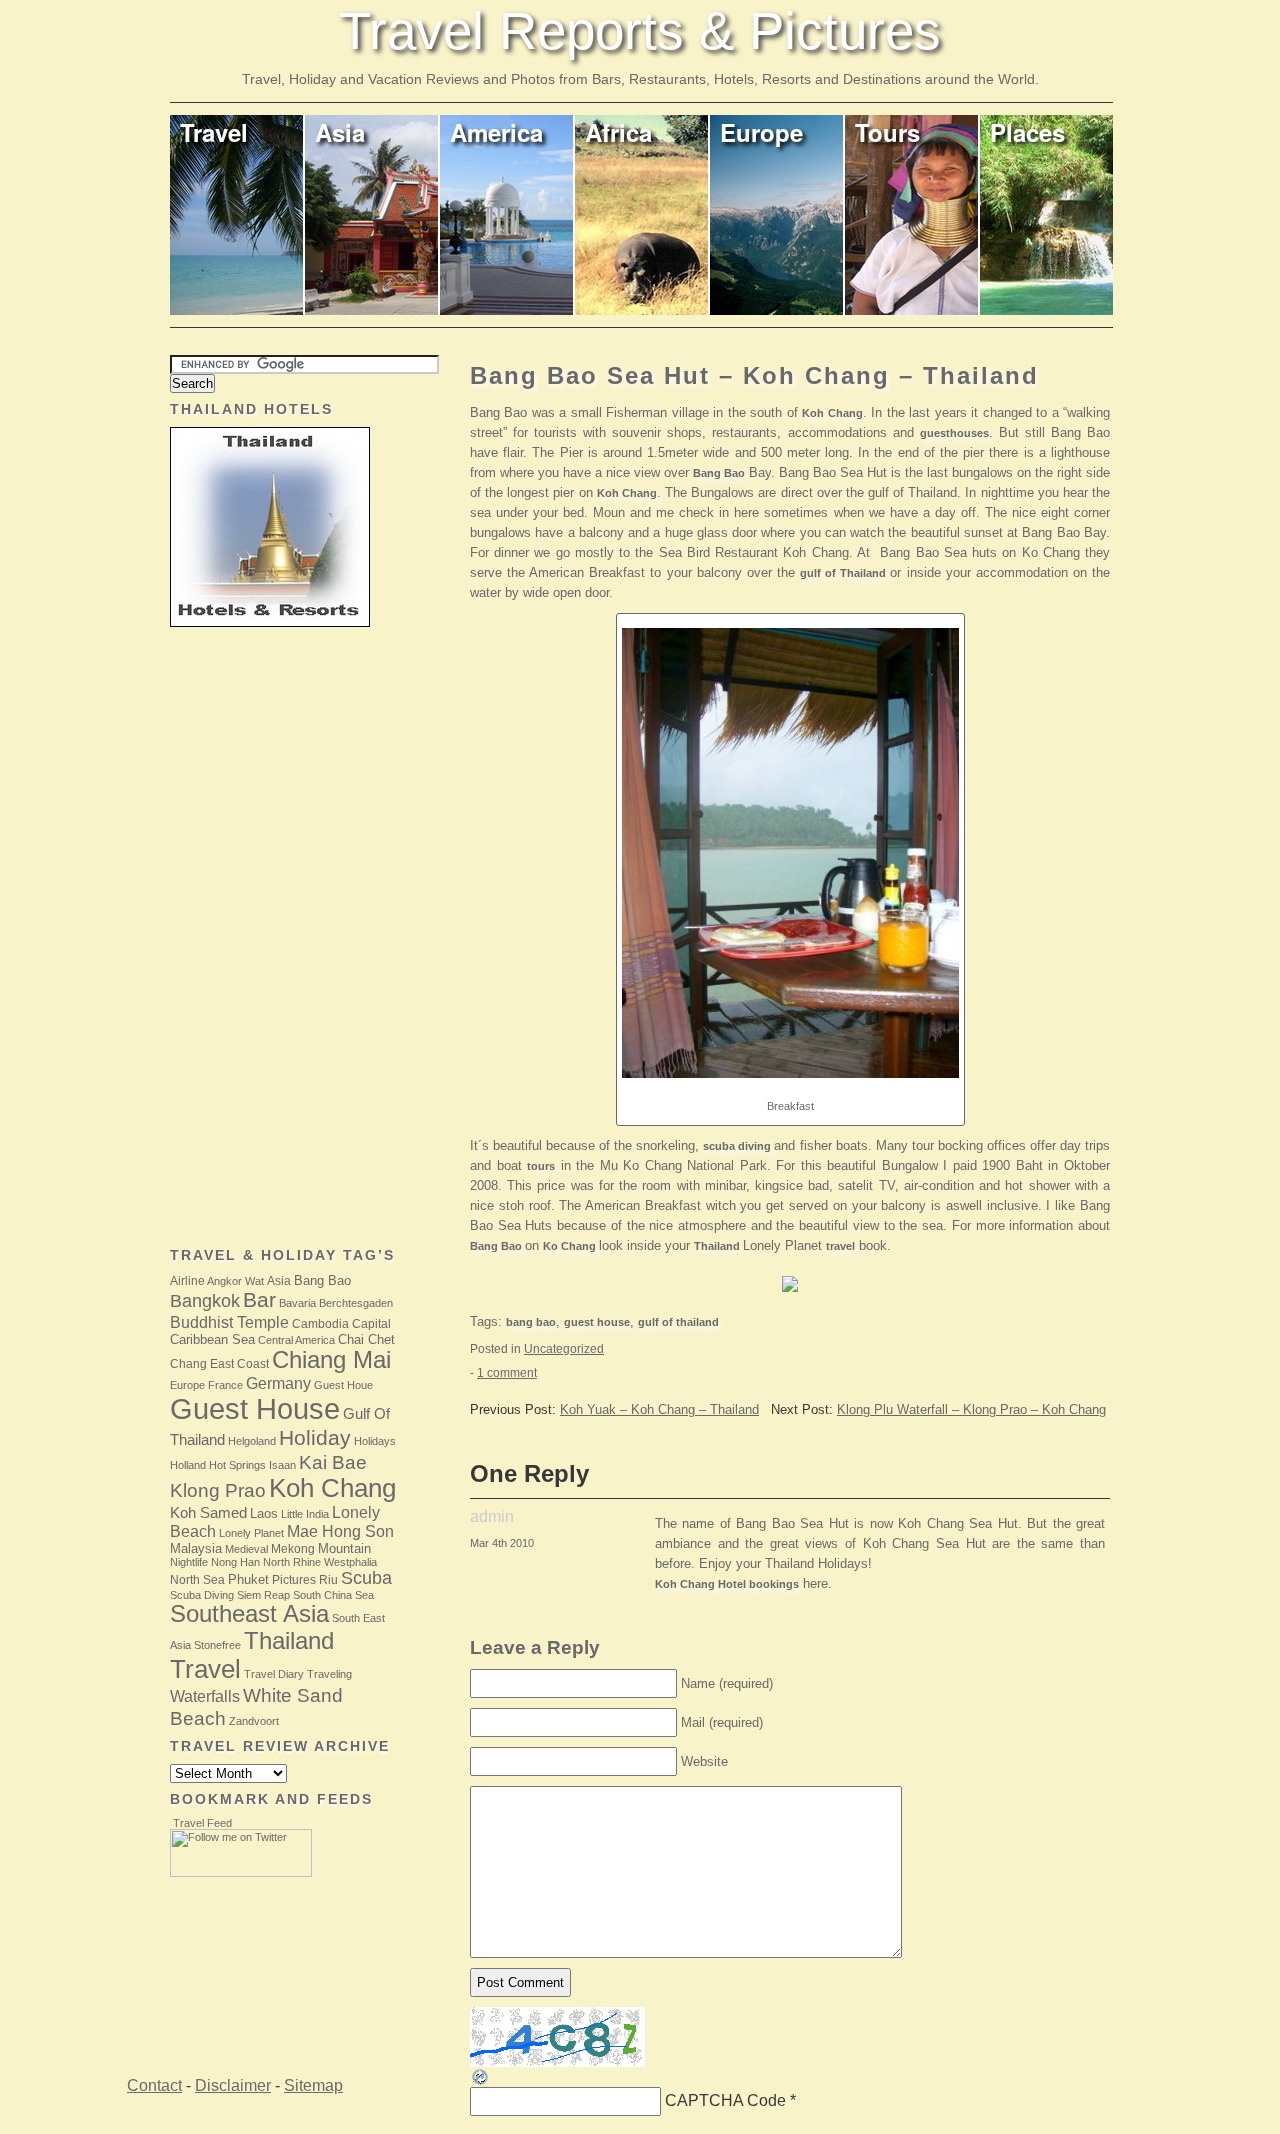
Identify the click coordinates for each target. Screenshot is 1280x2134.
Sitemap (313, 2085)
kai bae (333, 1462)
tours (541, 1166)
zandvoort (254, 1721)
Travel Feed (202, 1823)
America (496, 132)
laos (264, 1513)
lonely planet (251, 1533)
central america (296, 1340)
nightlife (189, 1562)
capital (371, 1324)
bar (259, 1300)
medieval (246, 1549)
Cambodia (320, 1324)
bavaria (297, 1303)
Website (704, 1761)
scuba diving (738, 1146)
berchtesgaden (356, 1303)
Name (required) (727, 1683)
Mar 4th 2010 (502, 1543)
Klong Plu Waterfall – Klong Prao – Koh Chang (971, 1409)
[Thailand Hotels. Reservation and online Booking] (270, 623)
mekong (293, 1549)
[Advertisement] (250, 939)
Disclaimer (233, 2085)
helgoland (252, 1441)
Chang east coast (219, 1364)
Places (1027, 132)
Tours (887, 132)
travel (840, 1246)
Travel (214, 132)
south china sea (333, 1595)
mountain (344, 1548)
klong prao (218, 1490)
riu (328, 1580)
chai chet (366, 1339)
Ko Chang (571, 1246)
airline (187, 1281)
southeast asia (249, 1614)
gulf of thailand (678, 1322)
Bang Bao (719, 473)
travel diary (274, 1674)
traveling (329, 1674)
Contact (154, 2085)
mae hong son (340, 1531)
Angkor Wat (235, 1281)
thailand (289, 1641)
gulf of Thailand (845, 573)
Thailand (718, 1246)
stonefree (217, 1645)
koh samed (208, 1513)
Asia (340, 132)
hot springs (237, 1465)
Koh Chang (832, 413)
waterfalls (205, 1696)
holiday (315, 1438)
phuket (248, 1579)
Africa (618, 132)
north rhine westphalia (320, 1562)
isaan (282, 1465)
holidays (375, 1441)
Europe (761, 132)
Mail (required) (722, 1722)
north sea (197, 1580)
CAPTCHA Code (725, 2100)
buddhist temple (229, 1322)
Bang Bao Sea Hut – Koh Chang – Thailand (754, 375)
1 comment (507, 1373)
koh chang (332, 1488)
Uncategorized (564, 1349)
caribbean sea (212, 1339)
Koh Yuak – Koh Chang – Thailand (659, 1409)
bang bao (531, 1322)
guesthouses (954, 433)
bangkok (205, 1301)
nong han (235, 1562)
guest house (597, 1322)
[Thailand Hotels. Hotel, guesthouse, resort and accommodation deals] (790, 1296)
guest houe (343, 1385)
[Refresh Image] (481, 2081)
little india (305, 1514)
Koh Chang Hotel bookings (727, 1584)
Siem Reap (263, 1595)
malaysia (196, 1548)
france (225, 1385)
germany (278, 1383)
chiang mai (331, 1360)
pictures (294, 1580)
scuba (366, 1578)
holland (188, 1465)
